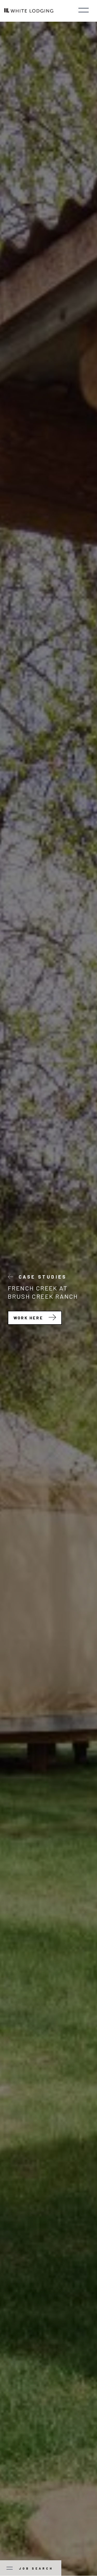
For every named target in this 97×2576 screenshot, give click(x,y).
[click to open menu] (84, 11)
